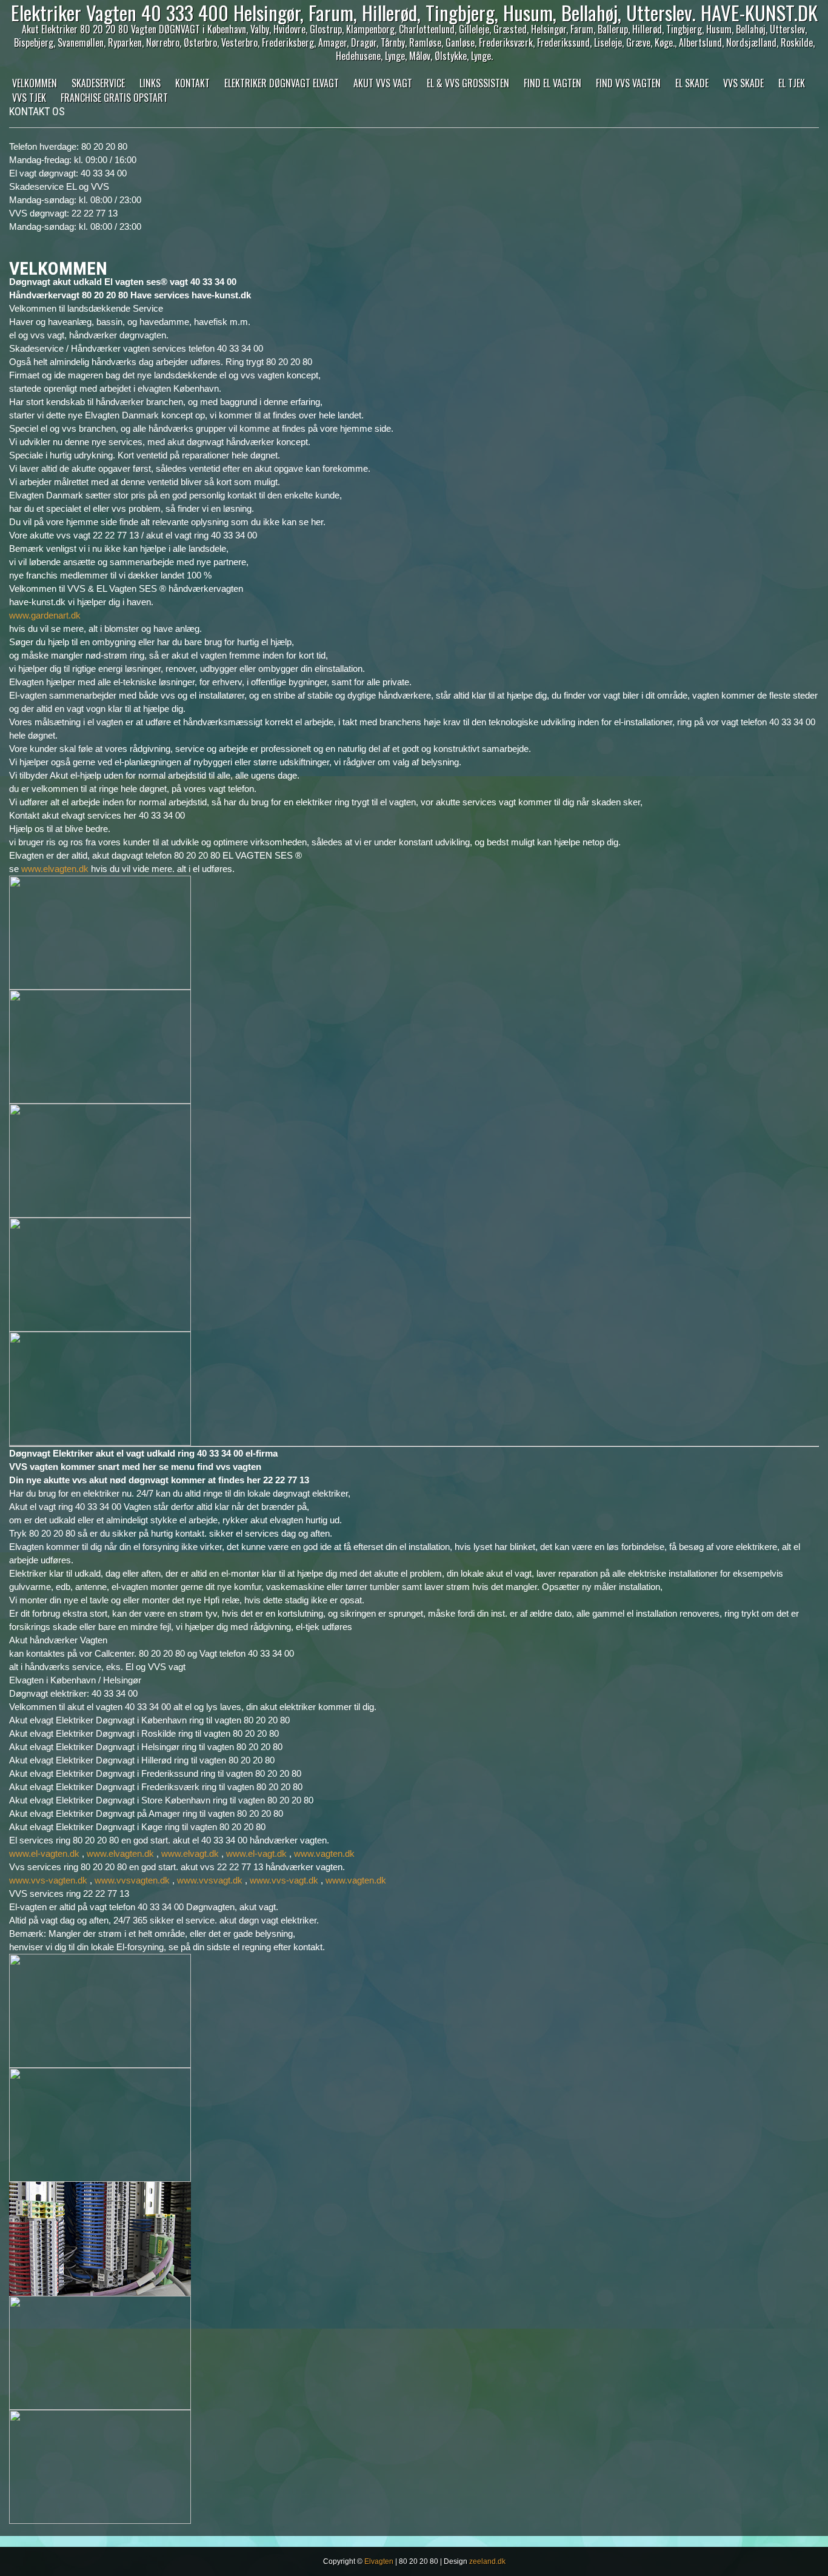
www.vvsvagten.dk (132, 1880)
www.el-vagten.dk (44, 1853)
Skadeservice (98, 83)
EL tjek (792, 83)
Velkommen (35, 83)
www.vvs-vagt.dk (284, 1880)
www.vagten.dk (324, 1853)
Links (150, 83)
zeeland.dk (487, 2561)
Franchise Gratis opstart (114, 98)
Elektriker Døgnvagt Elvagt (282, 83)
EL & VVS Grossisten (468, 83)
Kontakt (192, 83)
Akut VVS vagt (383, 83)
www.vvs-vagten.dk (48, 1880)
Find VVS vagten (628, 83)
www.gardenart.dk (45, 615)
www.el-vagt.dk (256, 1853)
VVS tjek (29, 98)
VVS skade (743, 83)
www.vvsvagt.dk (210, 1880)
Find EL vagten (553, 83)
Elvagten (379, 2561)
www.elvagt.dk (190, 1853)
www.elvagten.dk (55, 869)
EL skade (692, 83)
